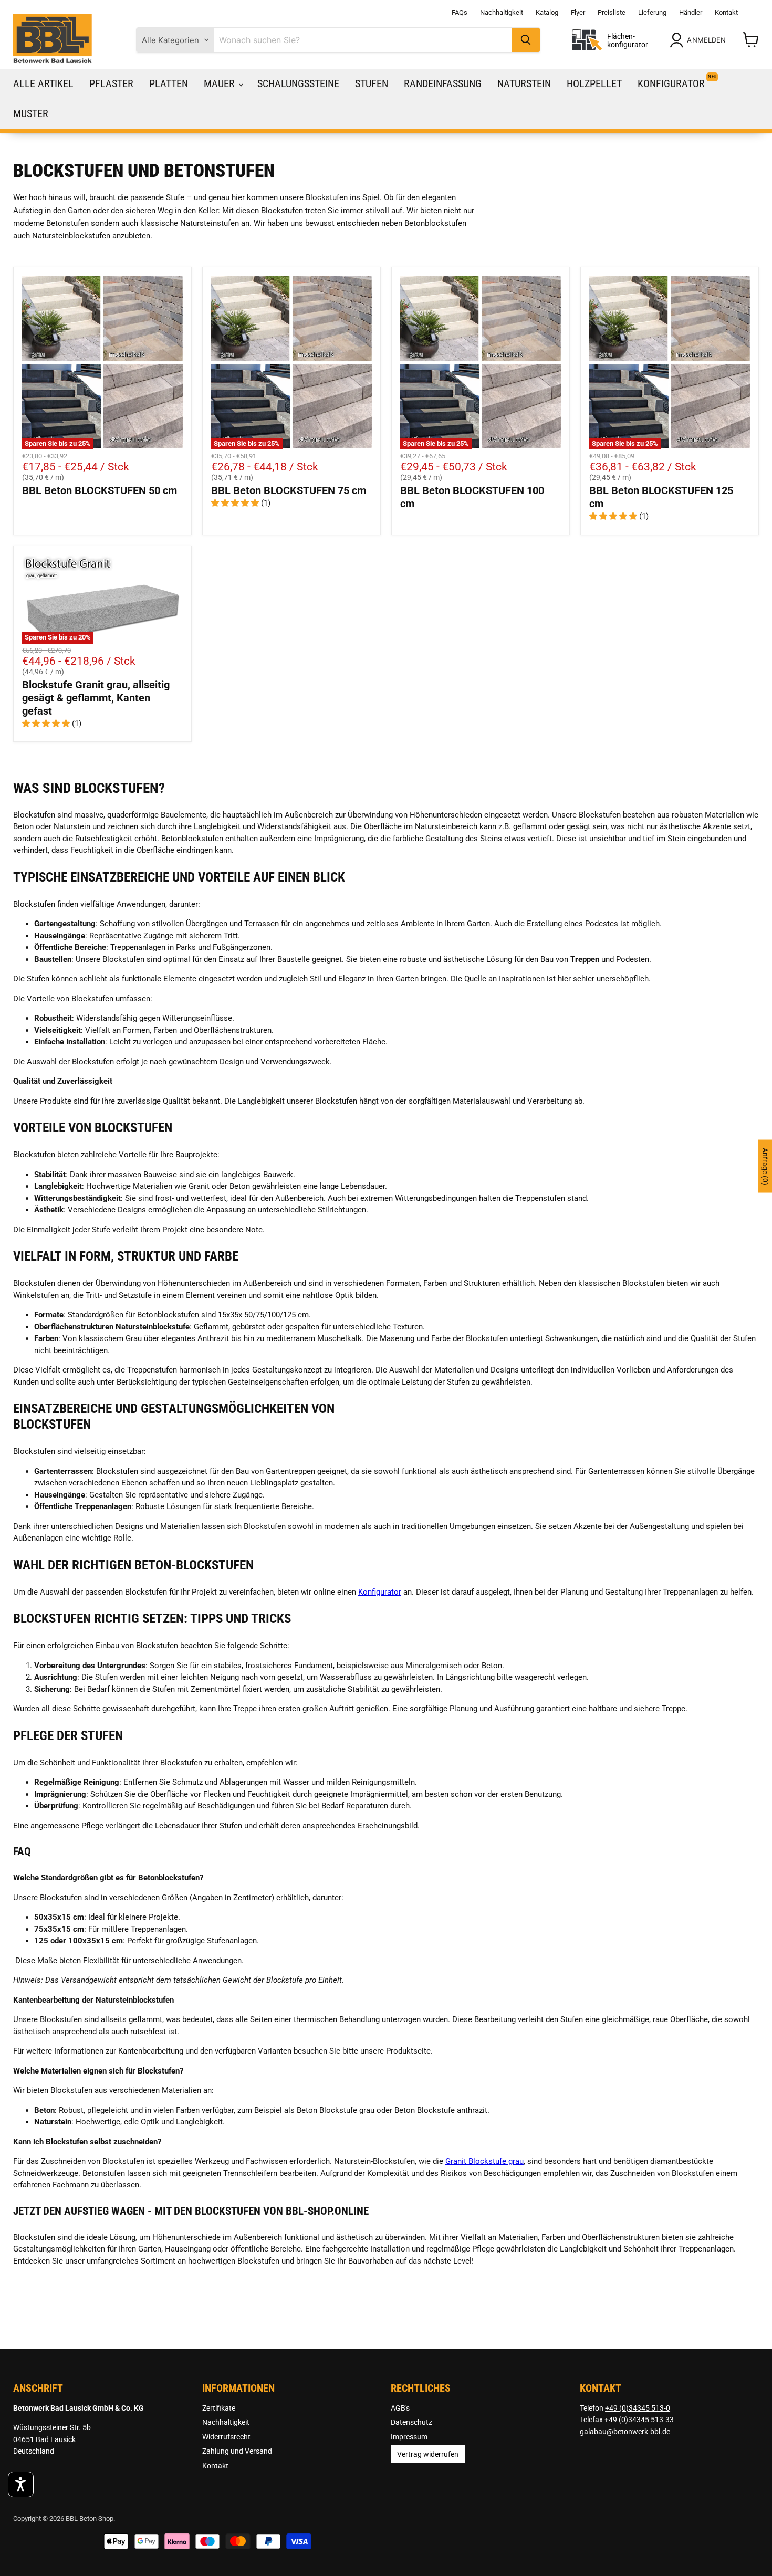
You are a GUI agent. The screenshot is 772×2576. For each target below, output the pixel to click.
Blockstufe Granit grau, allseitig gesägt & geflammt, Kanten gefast (96, 698)
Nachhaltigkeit (502, 12)
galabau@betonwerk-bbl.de (625, 2432)
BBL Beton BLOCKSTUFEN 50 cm (100, 490)
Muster (31, 113)
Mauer (221, 83)
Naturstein (524, 83)
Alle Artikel (43, 83)
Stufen (372, 83)
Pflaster (111, 83)
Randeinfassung (443, 83)
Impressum (409, 2437)
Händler (691, 12)
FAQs (460, 12)
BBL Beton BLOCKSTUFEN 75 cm (289, 490)
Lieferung (652, 12)
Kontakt (726, 12)
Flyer (578, 12)
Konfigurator (671, 83)
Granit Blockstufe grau (484, 2161)
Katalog (547, 12)
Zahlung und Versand (237, 2451)
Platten (169, 83)
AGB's (400, 2408)
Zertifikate (219, 2408)
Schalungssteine (298, 83)
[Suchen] (526, 40)
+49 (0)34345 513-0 (638, 2408)
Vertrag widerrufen (428, 2454)
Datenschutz (411, 2422)
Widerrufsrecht (226, 2437)
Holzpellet (594, 83)
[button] (21, 2484)
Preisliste (612, 12)
